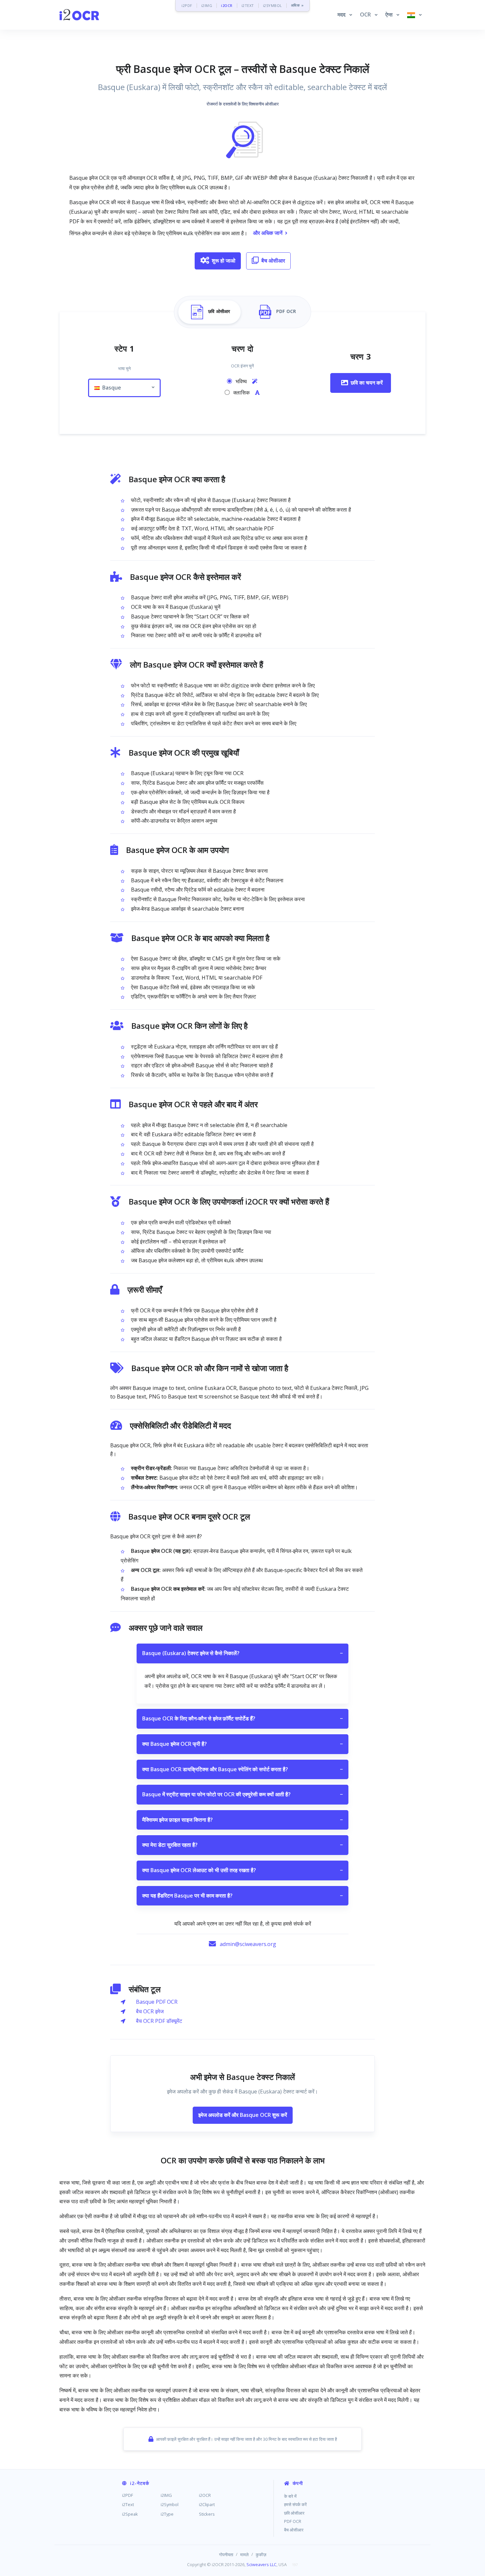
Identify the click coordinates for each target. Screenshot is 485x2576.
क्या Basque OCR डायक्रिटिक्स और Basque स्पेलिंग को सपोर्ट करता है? (242, 1769)
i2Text (128, 2504)
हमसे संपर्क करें (295, 2504)
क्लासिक (242, 393)
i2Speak (130, 2514)
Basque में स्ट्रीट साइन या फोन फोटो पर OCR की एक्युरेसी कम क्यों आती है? (242, 1794)
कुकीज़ (261, 2555)
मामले (244, 2555)
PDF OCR (293, 2521)
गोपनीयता (226, 2555)
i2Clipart (207, 2504)
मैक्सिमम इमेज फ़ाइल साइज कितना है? (242, 1820)
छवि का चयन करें (367, 383)
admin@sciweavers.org (248, 1944)
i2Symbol (170, 2504)
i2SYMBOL (273, 5)
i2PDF (187, 5)
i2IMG (207, 5)
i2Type (167, 2514)
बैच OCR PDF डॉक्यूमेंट (159, 2021)
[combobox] (124, 388)
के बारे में (290, 2496)
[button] (345, 15)
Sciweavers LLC (261, 2564)
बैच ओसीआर (273, 261)
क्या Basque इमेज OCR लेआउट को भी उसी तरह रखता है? (242, 1870)
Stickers (207, 2514)
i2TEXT (248, 5)
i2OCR (227, 5)
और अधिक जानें (268, 233)
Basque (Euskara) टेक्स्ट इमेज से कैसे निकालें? (242, 1653)
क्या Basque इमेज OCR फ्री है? (242, 1744)
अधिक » (297, 5)
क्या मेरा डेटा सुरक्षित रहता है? (242, 1845)
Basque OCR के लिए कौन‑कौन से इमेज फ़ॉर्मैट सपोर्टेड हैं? (242, 1718)
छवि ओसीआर (294, 2513)
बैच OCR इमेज (150, 2011)
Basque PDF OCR (157, 2002)
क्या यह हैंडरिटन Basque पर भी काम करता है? (242, 1896)
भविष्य (242, 381)
